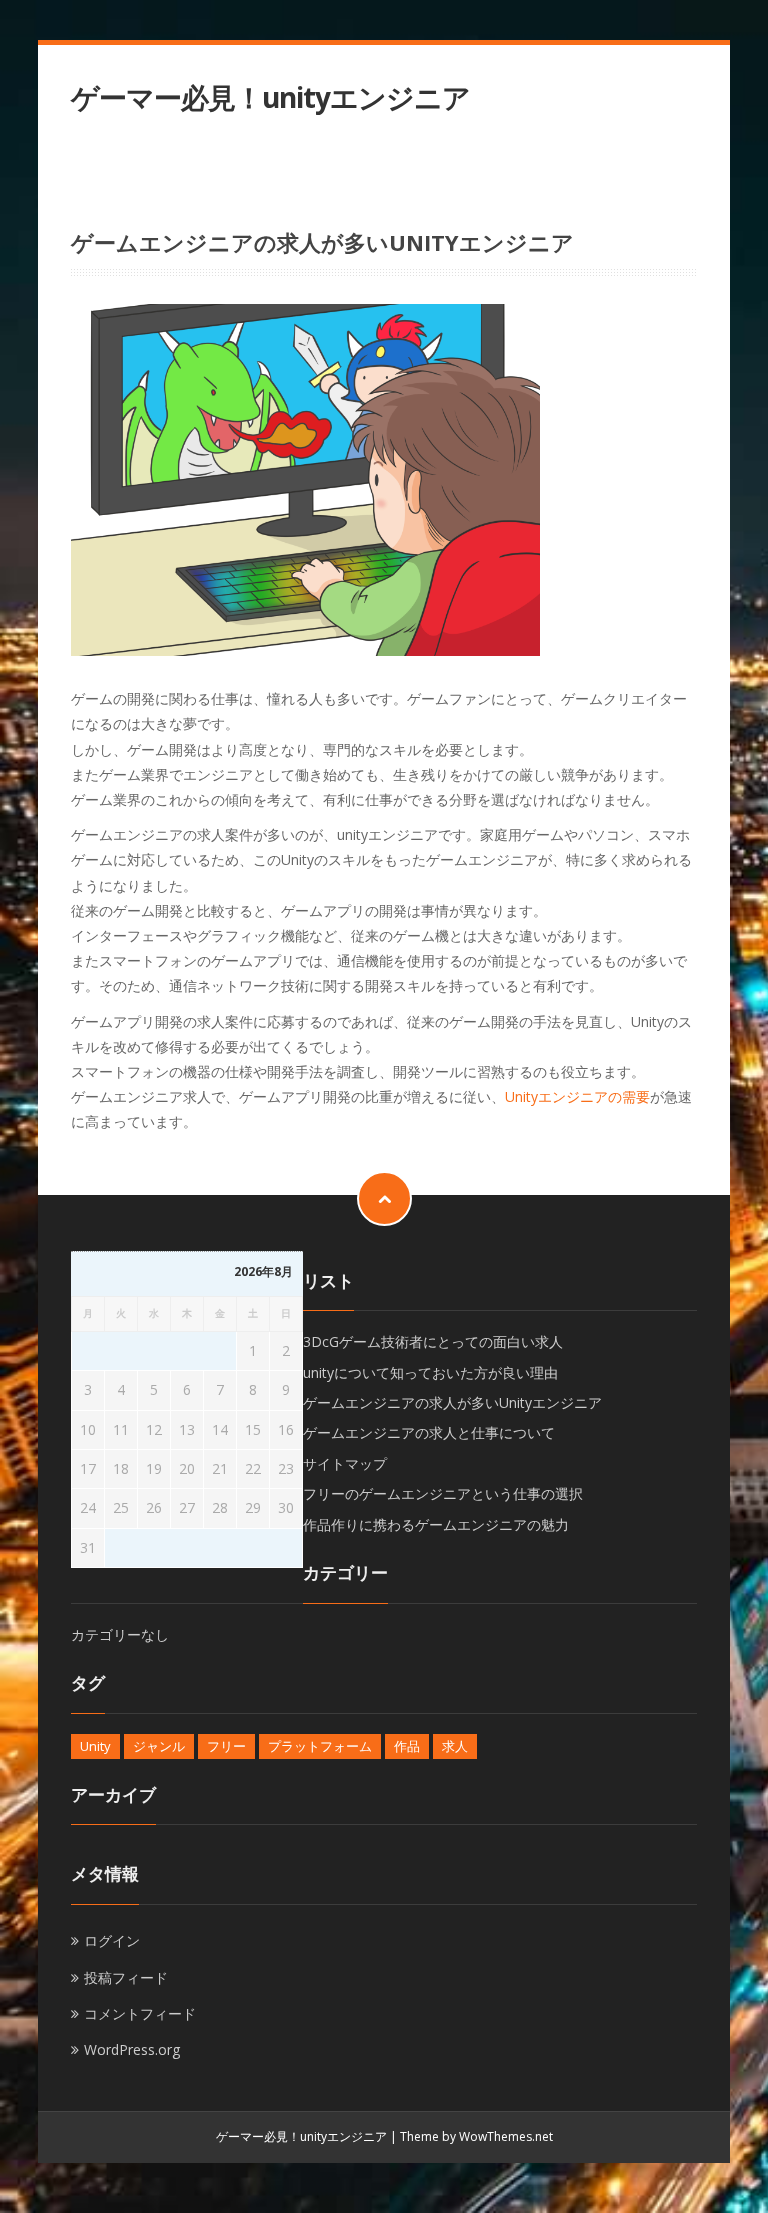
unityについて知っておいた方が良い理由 (430, 1372)
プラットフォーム (320, 1746)
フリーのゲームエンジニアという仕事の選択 (443, 1493)
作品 (407, 1746)
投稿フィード (126, 1977)
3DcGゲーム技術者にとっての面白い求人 (433, 1341)
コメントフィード (140, 2013)
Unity (95, 1746)
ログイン (112, 1940)
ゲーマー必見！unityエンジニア (270, 97)
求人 (455, 1746)
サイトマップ (345, 1463)
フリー (226, 1746)
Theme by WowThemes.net (476, 2136)
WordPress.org (132, 2049)
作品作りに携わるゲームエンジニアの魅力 (436, 1524)
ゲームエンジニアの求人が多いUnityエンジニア (452, 1402)
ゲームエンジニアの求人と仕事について (429, 1432)
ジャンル (159, 1746)
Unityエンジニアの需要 (577, 1096)
